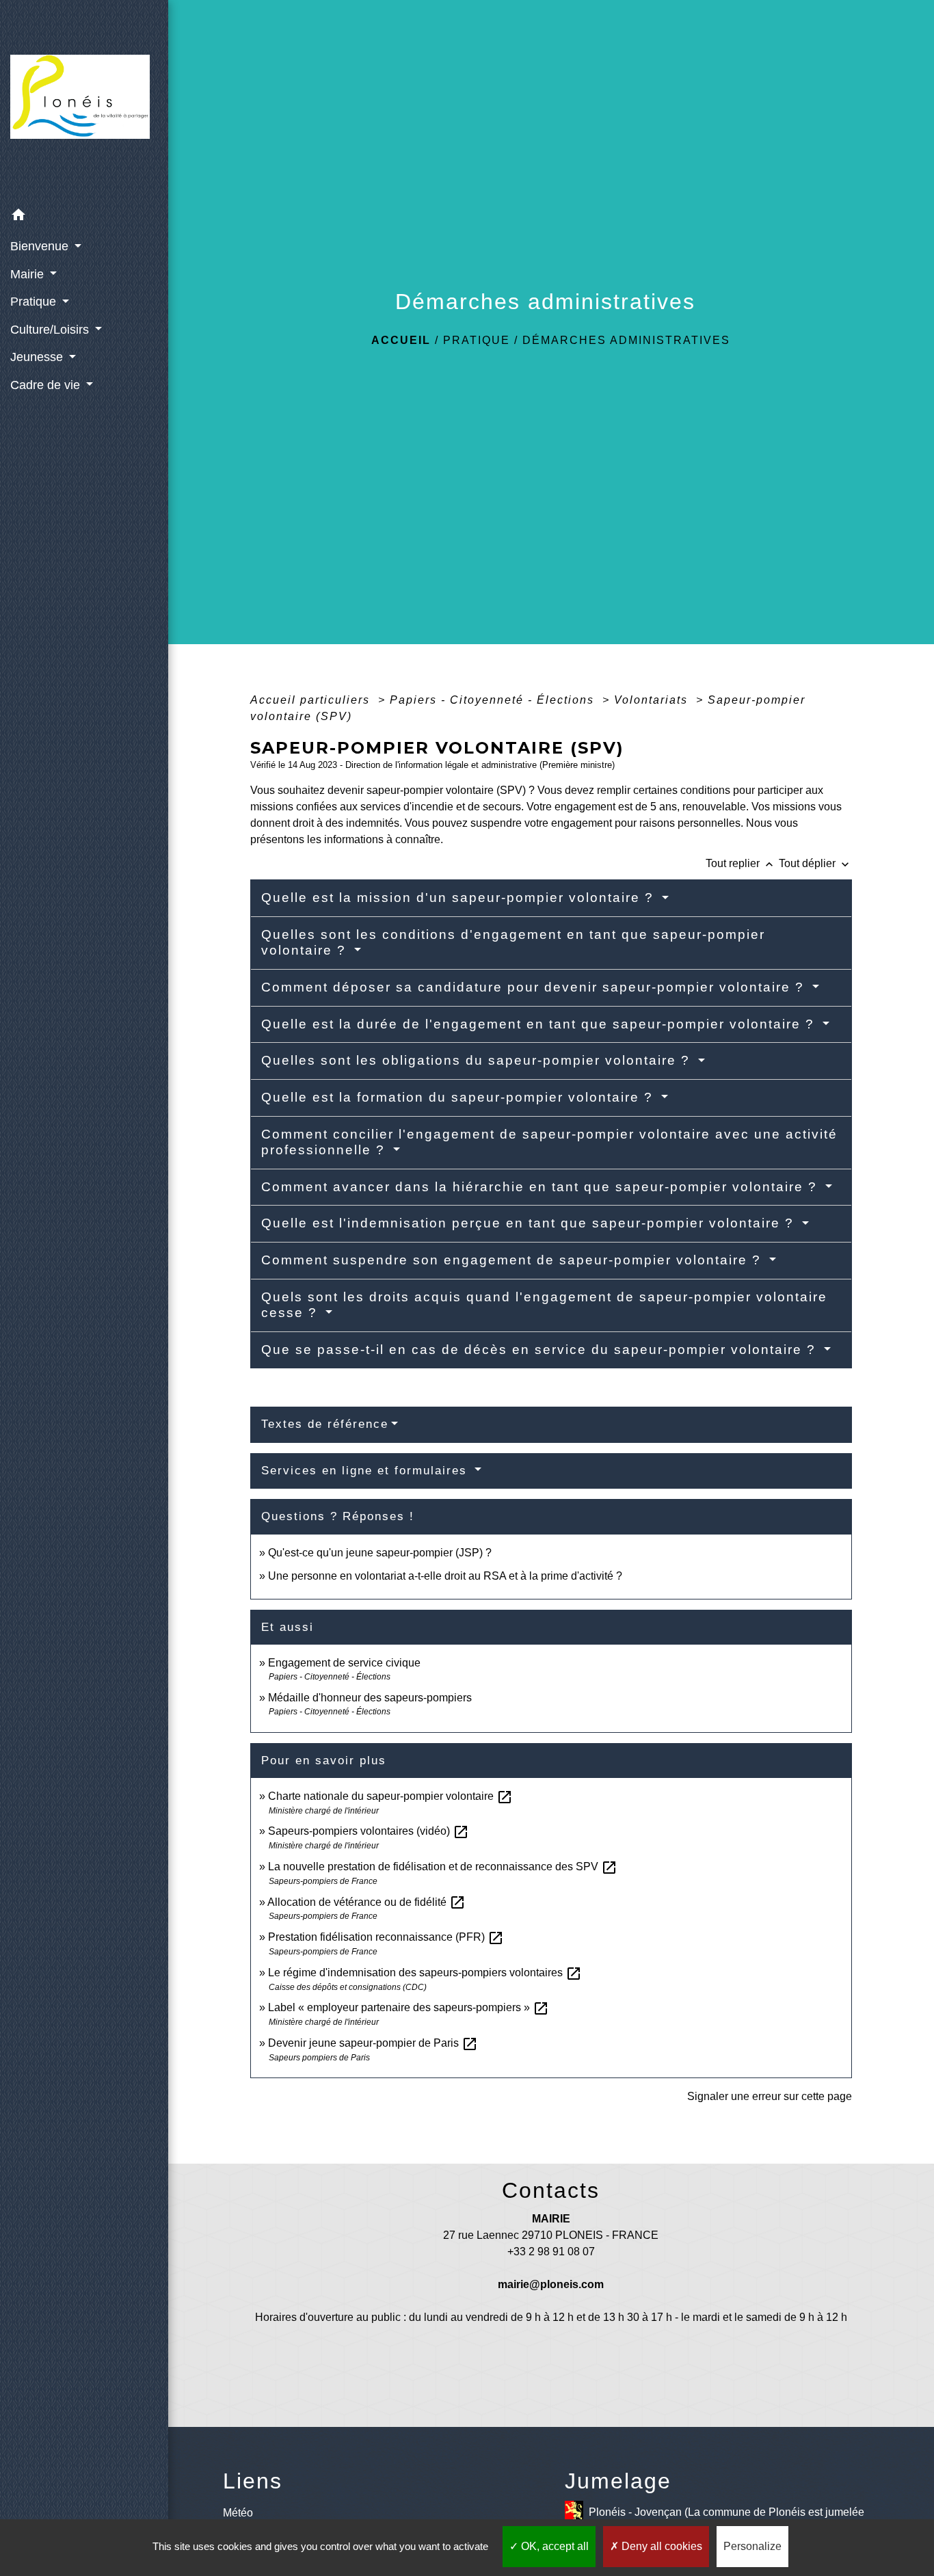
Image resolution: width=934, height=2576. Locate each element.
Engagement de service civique (344, 1663)
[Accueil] (84, 101)
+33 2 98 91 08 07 (551, 2252)
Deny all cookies (661, 2546)
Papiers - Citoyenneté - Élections (494, 700)
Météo (238, 2513)
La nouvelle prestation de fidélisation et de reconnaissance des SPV (443, 1867)
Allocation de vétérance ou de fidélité (366, 1902)
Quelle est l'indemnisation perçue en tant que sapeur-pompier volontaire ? (530, 1223)
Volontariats (653, 700)
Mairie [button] (29, 274)
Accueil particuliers (312, 700)
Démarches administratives (626, 340)
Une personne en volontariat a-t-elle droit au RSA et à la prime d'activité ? (445, 1576)
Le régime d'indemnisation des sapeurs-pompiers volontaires (425, 1973)
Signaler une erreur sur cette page (770, 2096)
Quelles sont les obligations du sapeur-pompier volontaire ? (478, 1060)
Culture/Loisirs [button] (51, 330)
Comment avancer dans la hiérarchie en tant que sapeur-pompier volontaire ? (542, 1187)
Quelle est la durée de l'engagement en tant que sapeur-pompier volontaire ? (540, 1024)
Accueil (401, 340)
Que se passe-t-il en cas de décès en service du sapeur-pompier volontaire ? (541, 1350)
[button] (84, 217)
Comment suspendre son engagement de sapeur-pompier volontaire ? (513, 1260)
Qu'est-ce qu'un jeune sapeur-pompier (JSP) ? (380, 1553)
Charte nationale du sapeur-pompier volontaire (390, 1796)
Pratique (477, 340)
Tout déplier (815, 863)
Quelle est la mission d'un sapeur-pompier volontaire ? (460, 898)
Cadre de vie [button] (47, 385)
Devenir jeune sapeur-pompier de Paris (373, 2043)
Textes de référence (325, 1424)
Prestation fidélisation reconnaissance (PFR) (386, 1937)
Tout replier (741, 863)
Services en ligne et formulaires (366, 1471)
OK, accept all (553, 2546)
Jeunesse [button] (38, 357)
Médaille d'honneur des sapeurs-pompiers (370, 1698)
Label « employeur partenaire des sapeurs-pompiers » (409, 2007)
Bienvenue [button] (41, 246)
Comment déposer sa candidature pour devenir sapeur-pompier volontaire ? (535, 987)
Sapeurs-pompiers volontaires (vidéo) (369, 1831)
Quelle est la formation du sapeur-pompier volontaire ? (459, 1097)
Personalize (752, 2546)
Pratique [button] (35, 302)
